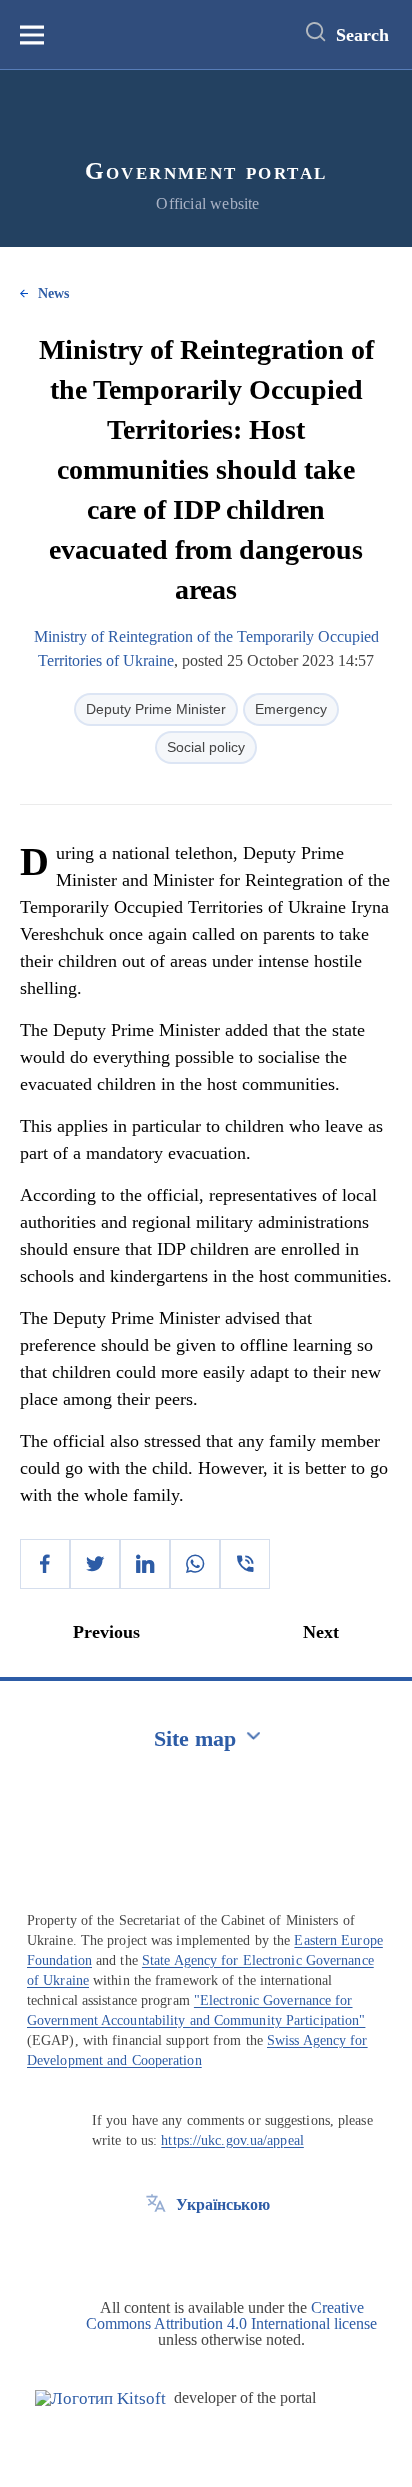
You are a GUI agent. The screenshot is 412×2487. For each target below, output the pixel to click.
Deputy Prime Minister (156, 709)
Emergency (291, 709)
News (53, 293)
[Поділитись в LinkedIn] (145, 1564)
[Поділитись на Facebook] (45, 1564)
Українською (223, 2204)
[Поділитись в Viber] (245, 1564)
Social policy (206, 747)
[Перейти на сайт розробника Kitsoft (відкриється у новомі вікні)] (100, 2398)
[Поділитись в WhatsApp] (195, 1564)
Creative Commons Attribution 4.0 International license (231, 2315)
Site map (195, 1738)
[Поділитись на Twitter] (95, 1564)
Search (362, 35)
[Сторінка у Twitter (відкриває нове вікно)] (156, 2250)
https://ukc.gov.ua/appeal (232, 2140)
